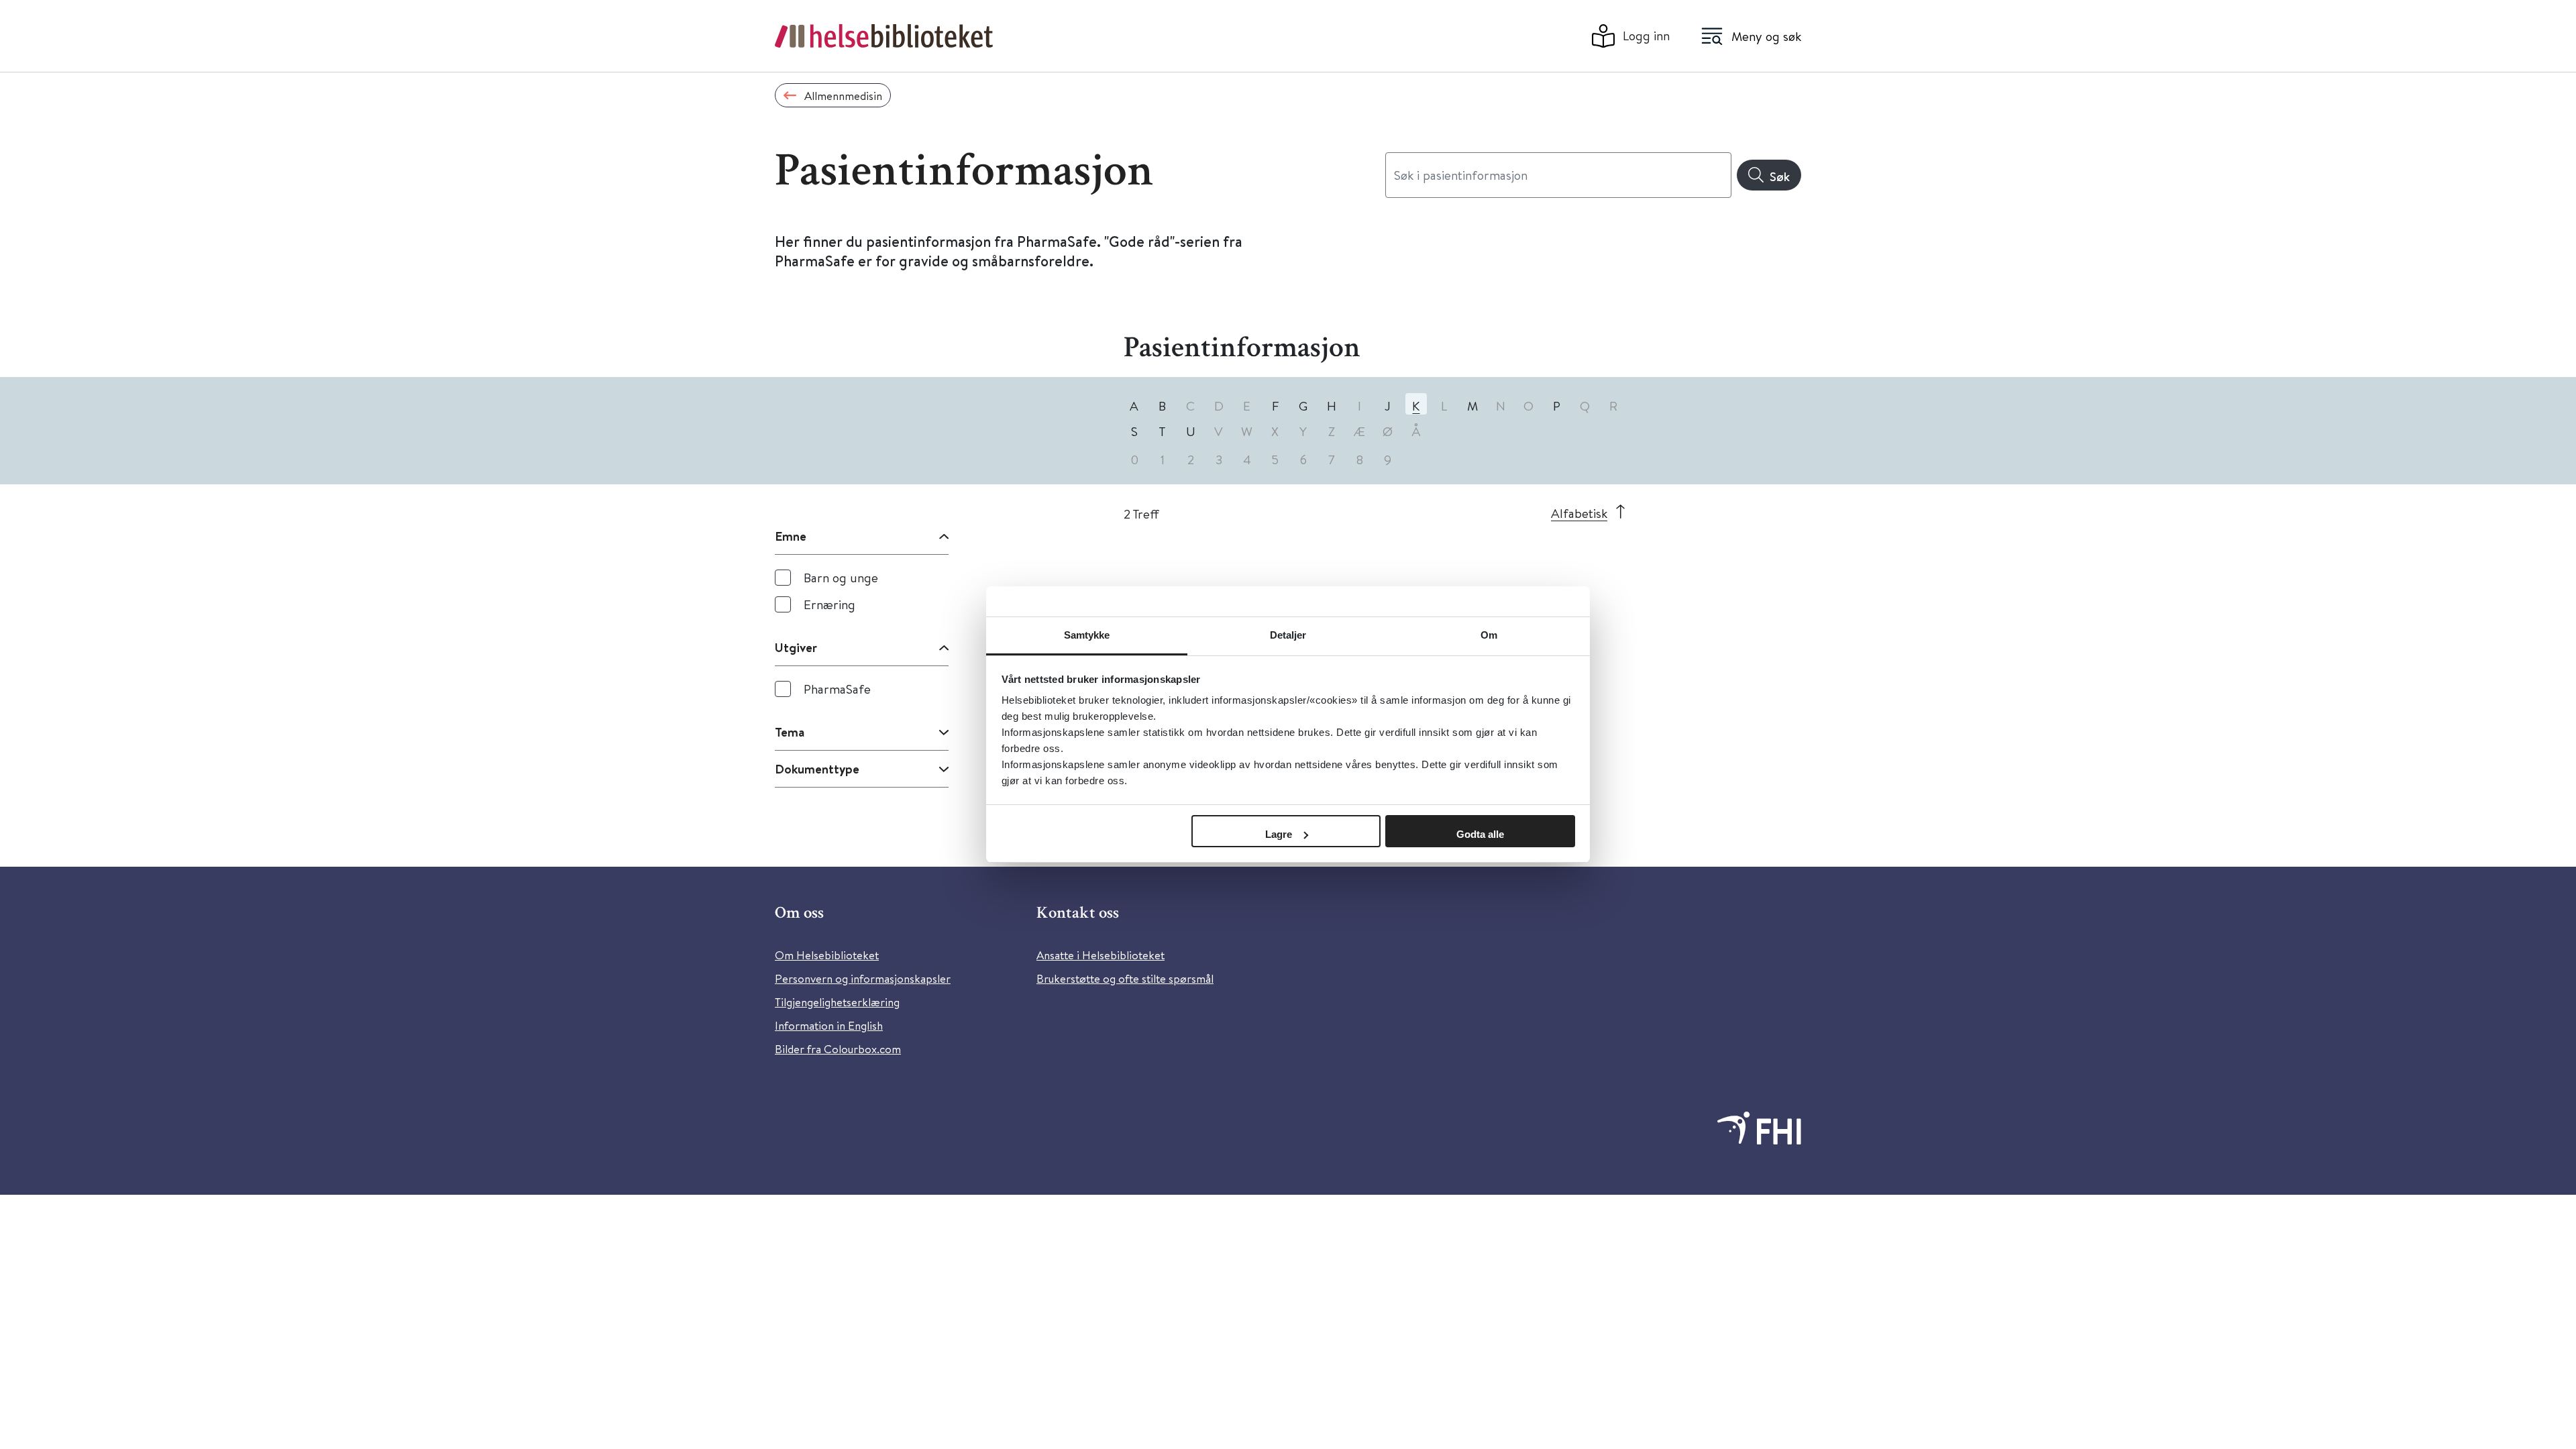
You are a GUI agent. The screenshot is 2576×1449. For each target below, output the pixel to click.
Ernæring (829, 604)
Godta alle (1480, 834)
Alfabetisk (1579, 513)
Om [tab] (1489, 635)
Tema (790, 732)
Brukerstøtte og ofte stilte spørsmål (1125, 978)
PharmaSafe (837, 689)
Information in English (829, 1025)
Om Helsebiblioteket (827, 955)
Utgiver (796, 647)
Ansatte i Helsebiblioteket (1101, 955)
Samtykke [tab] (1087, 635)
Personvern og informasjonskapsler (863, 978)
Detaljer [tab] (1288, 635)
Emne (791, 536)
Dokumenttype (817, 769)
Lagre (1279, 834)
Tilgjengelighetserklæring (837, 1002)
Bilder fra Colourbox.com (838, 1049)
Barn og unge (841, 577)
